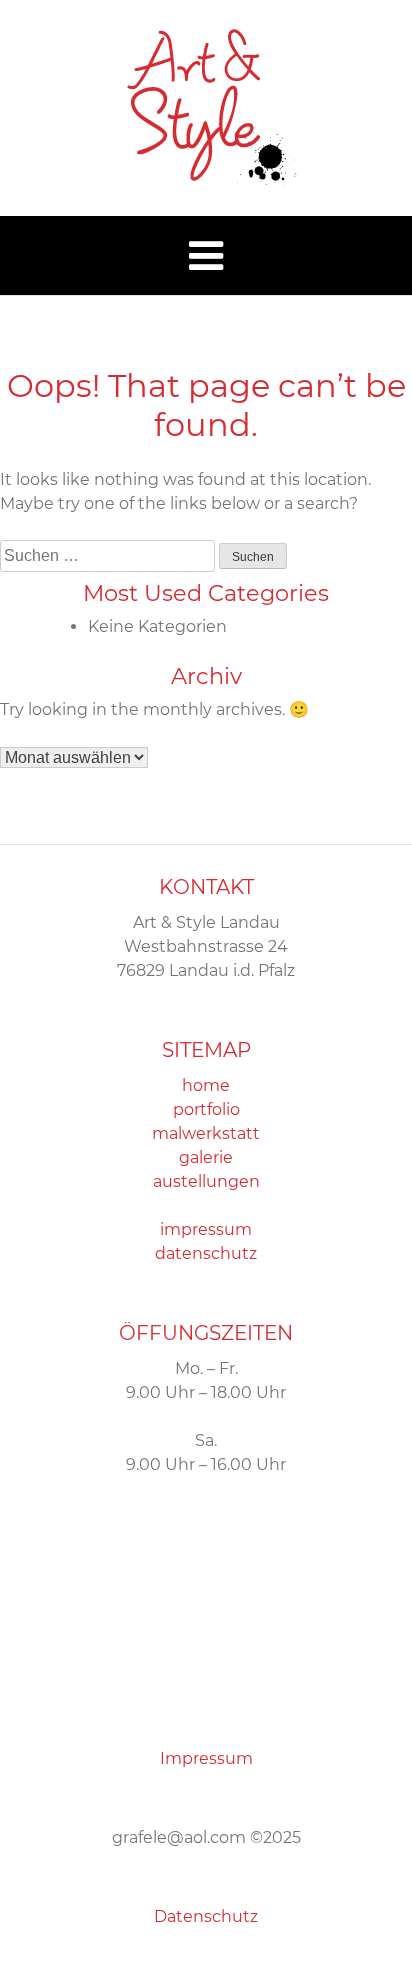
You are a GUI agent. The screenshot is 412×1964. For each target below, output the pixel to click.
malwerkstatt (206, 1133)
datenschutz (206, 1253)
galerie (206, 1157)
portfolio (206, 1109)
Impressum (206, 1758)
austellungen (206, 1181)
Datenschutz (206, 1916)
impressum (206, 1229)
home (206, 1085)
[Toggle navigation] (206, 256)
